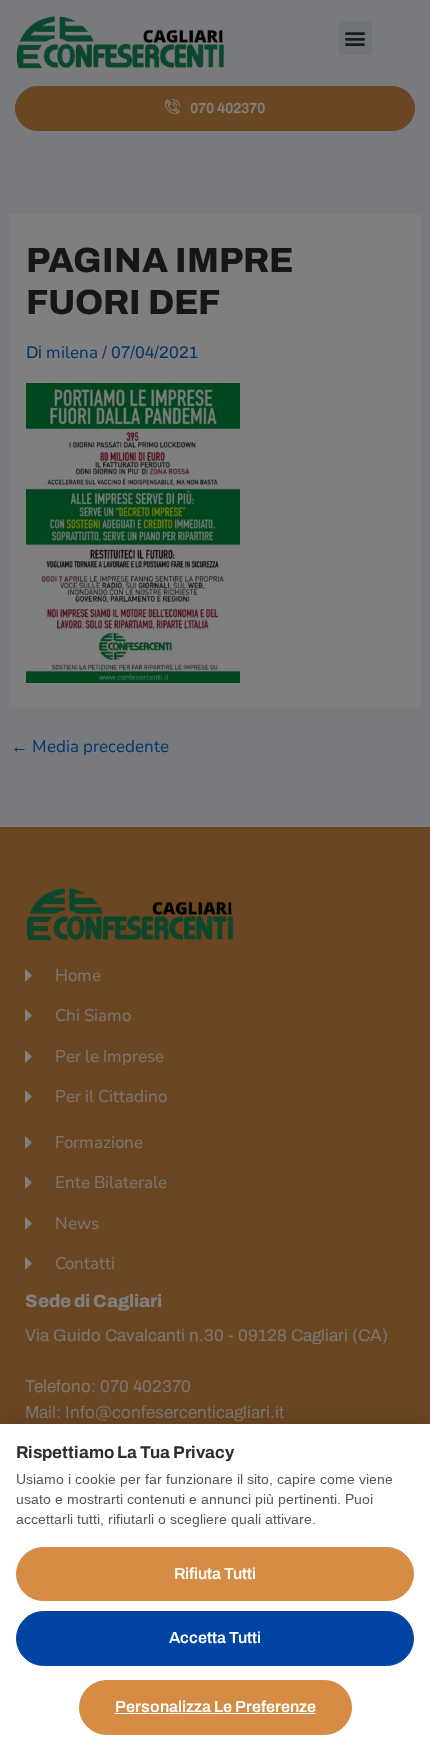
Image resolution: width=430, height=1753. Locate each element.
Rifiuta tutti (215, 1573)
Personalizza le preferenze (215, 1706)
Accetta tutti (215, 1637)
